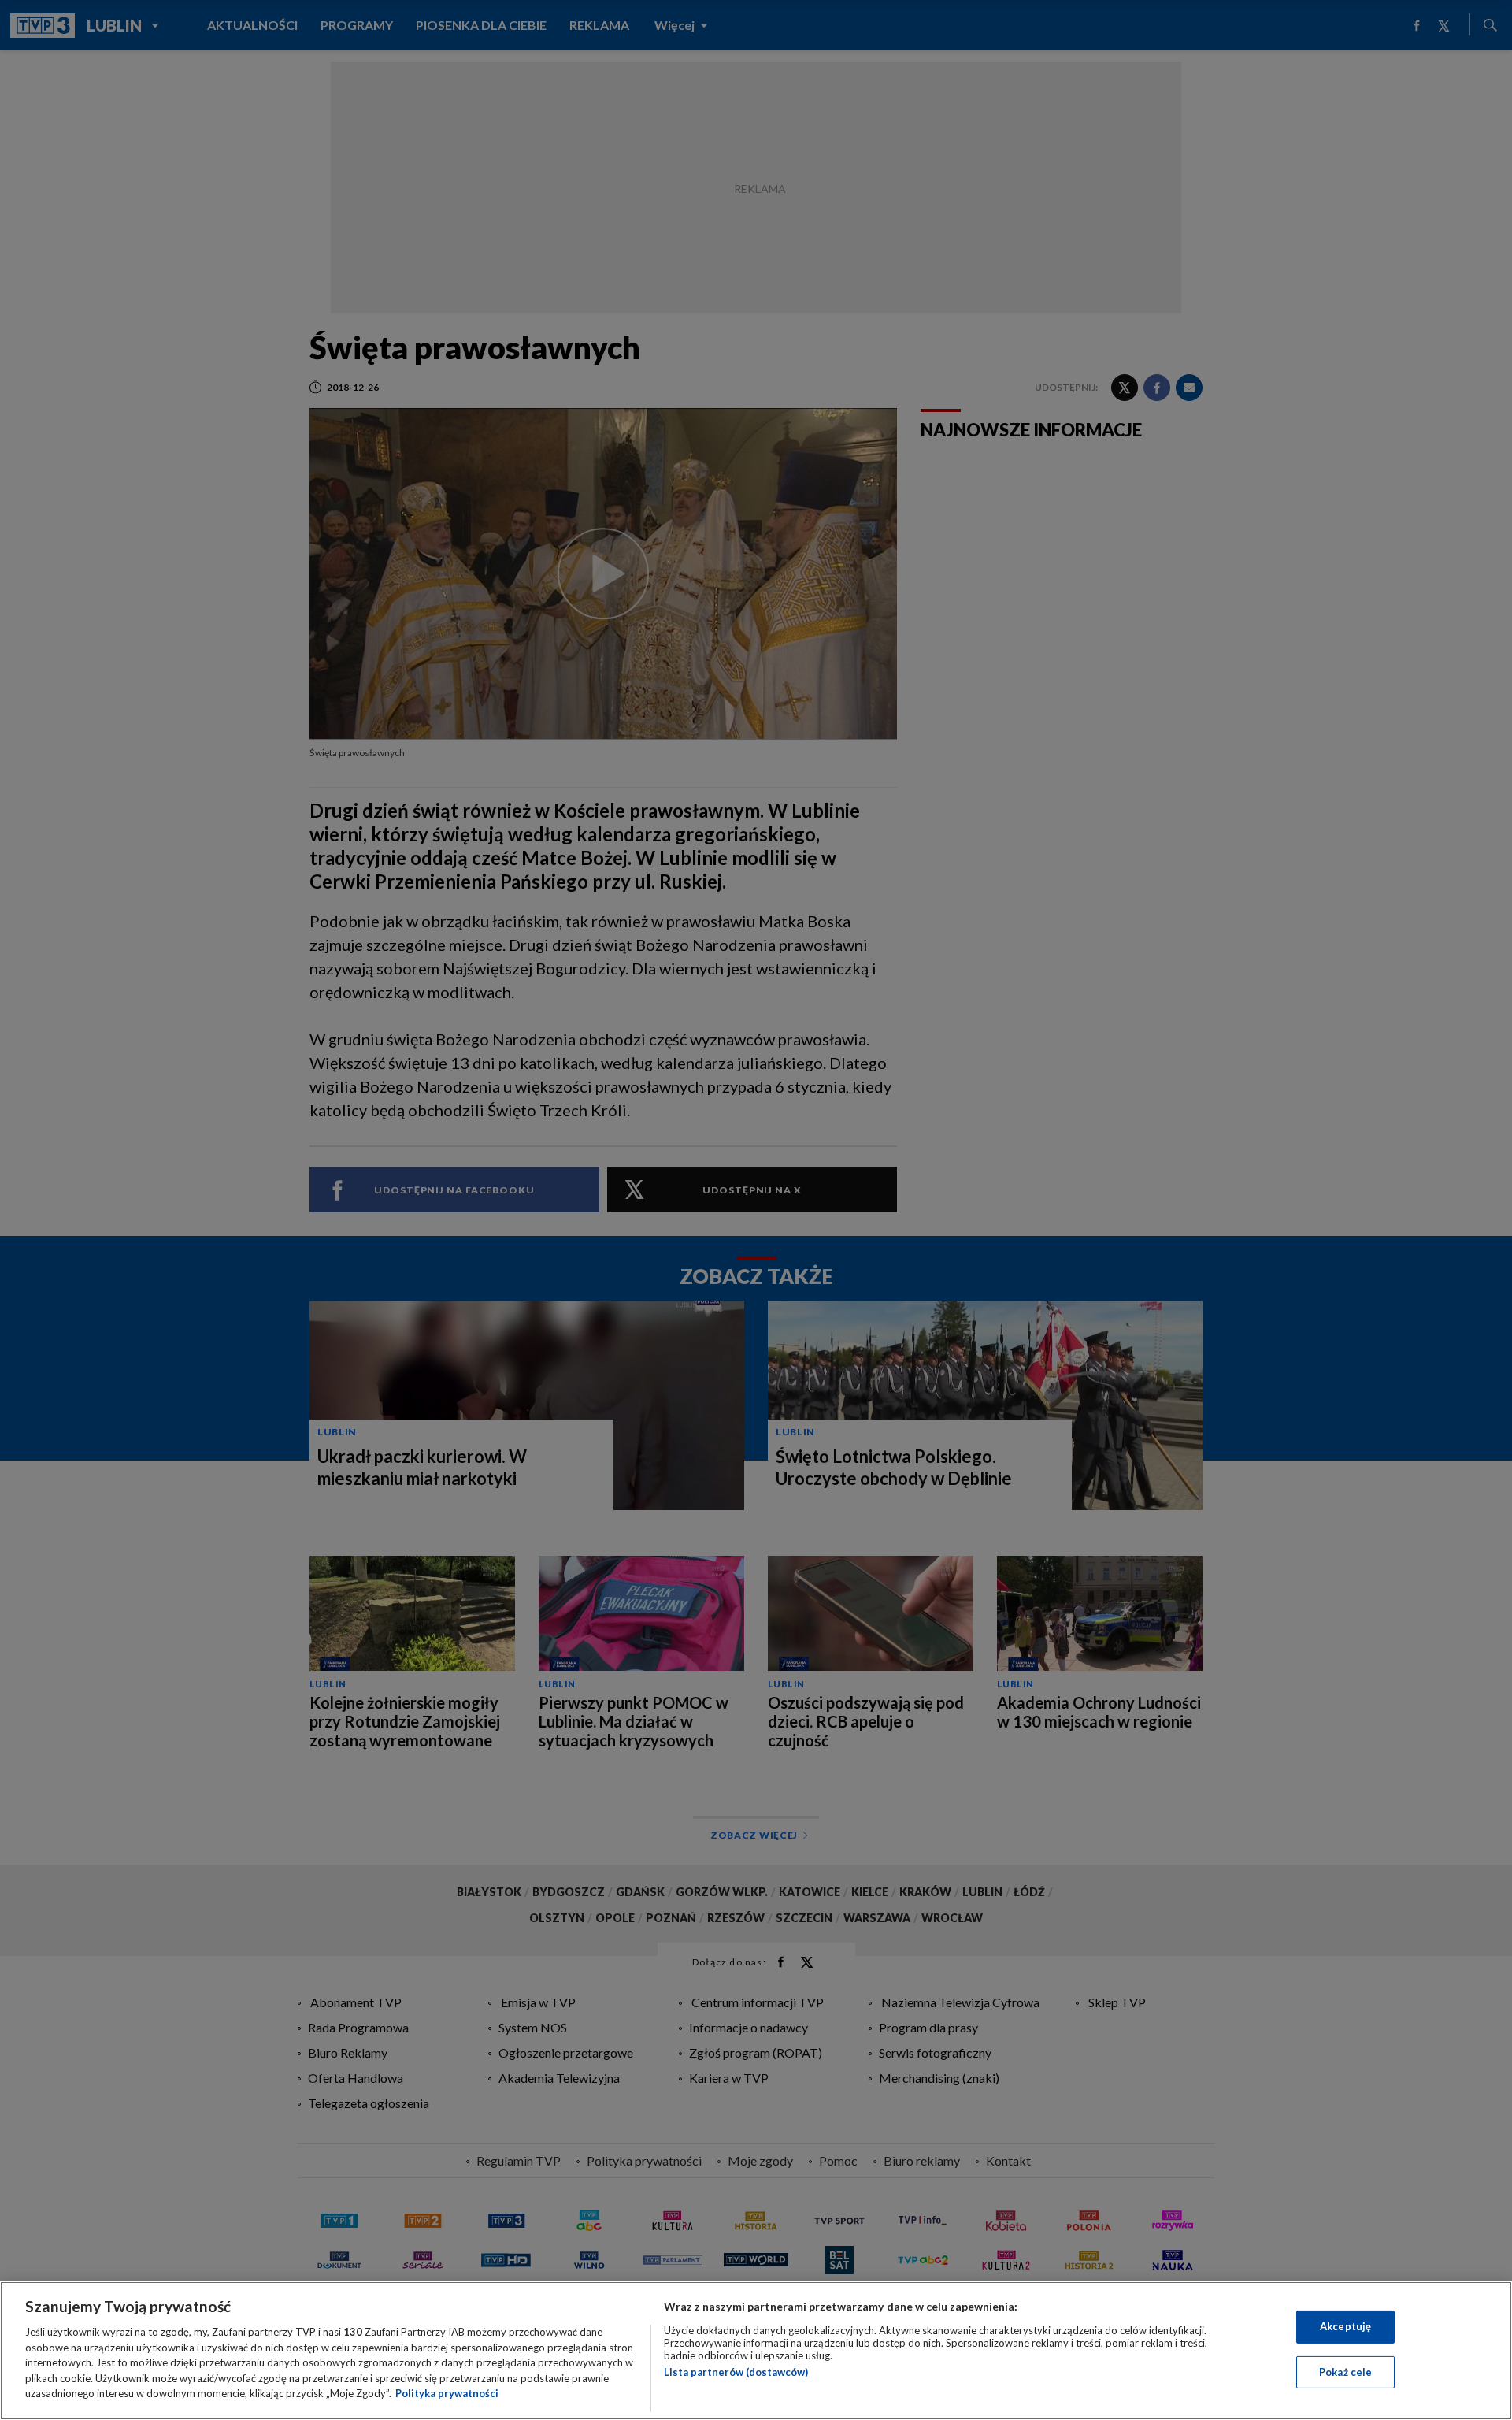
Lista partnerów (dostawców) (736, 2372)
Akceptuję (1345, 2326)
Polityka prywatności (447, 2393)
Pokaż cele (1345, 2372)
